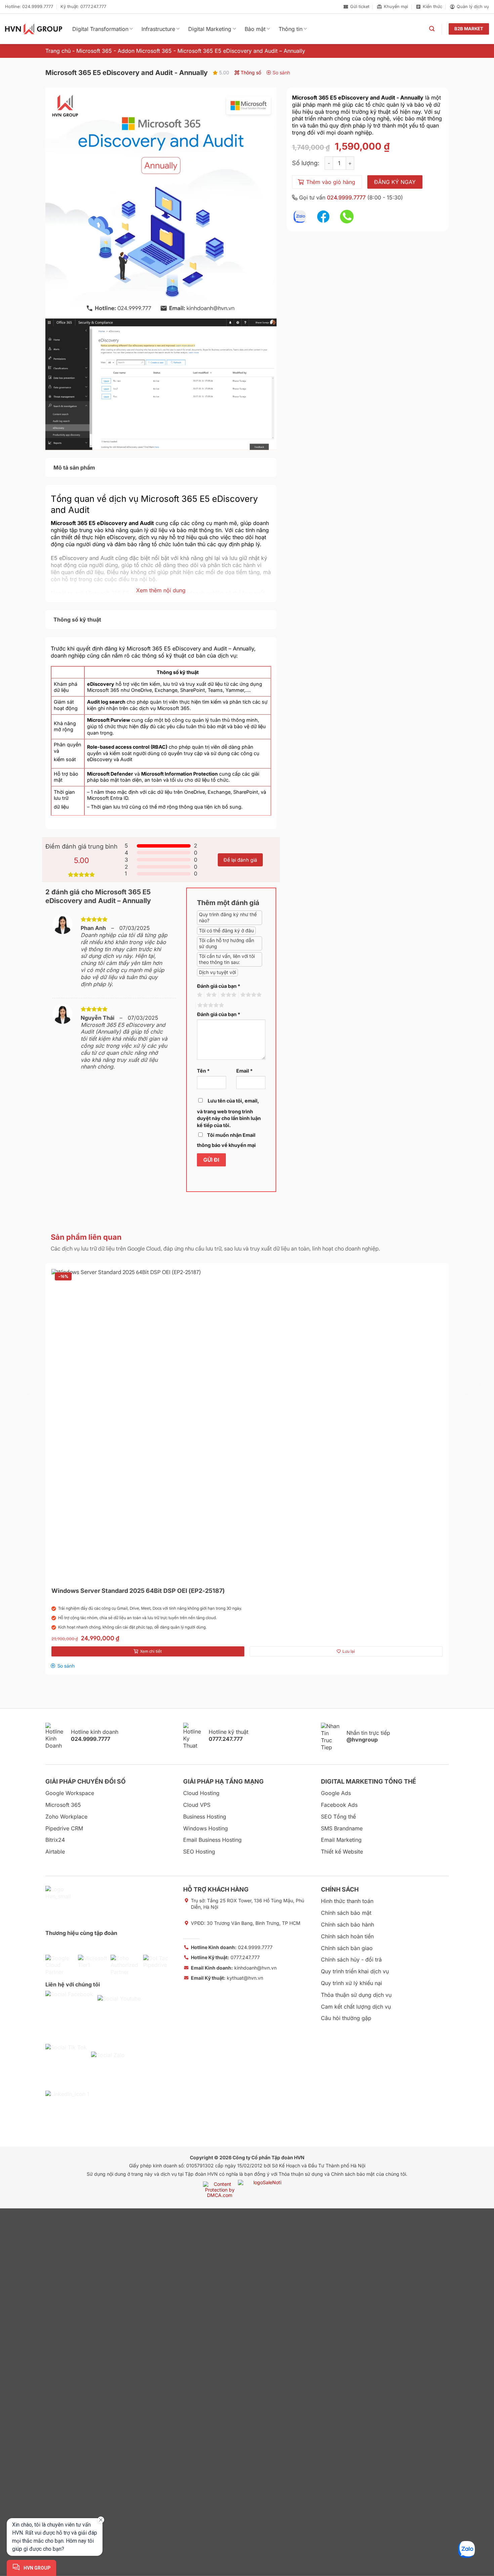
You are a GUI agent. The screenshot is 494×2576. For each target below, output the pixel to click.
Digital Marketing (210, 29)
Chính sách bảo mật (346, 1913)
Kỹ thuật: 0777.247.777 (83, 7)
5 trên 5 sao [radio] (210, 1005)
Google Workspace (70, 1793)
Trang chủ (58, 51)
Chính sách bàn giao (347, 1948)
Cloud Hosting (201, 1793)
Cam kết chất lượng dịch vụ (356, 2007)
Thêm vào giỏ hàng (331, 182)
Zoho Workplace (66, 1817)
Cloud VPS (197, 1805)
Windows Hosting (205, 1828)
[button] (432, 29)
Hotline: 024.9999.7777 (29, 7)
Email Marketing (341, 1840)
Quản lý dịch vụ (473, 7)
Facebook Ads (339, 1805)
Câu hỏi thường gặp (346, 2018)
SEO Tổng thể (338, 1817)
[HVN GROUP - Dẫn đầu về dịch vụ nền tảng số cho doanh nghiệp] (34, 29)
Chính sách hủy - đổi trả (351, 1959)
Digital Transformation (100, 29)
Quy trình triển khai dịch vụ (355, 1971)
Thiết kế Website (342, 1852)
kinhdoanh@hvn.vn (234, 1968)
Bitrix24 (55, 1840)
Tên (203, 1071)
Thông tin (291, 29)
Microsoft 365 (94, 51)
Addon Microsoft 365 (145, 51)
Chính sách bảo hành (347, 1925)
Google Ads (336, 1793)
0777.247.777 (225, 1957)
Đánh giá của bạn (219, 986)
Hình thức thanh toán (347, 1901)
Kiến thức (433, 7)
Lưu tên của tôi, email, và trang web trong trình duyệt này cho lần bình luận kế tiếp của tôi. (229, 1113)
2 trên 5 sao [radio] (210, 995)
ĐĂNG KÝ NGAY (395, 182)
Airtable (55, 1852)
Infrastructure (158, 29)
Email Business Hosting (212, 1840)
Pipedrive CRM (64, 1828)
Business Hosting (205, 1817)
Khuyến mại (396, 7)
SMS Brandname (342, 1828)
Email (244, 1071)
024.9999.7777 (346, 197)
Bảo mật (255, 29)
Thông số (250, 72)
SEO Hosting (199, 1852)
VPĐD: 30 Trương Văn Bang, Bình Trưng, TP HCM (246, 1923)
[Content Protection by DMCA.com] (220, 2189)
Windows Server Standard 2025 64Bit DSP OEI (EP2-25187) (138, 1591)
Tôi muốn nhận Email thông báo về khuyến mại (226, 1140)
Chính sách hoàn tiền (347, 1936)
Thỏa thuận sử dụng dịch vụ (356, 1995)
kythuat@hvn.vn (227, 1978)
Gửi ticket (360, 7)
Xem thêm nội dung (161, 590)
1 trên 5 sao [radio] (199, 995)
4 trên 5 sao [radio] (250, 995)
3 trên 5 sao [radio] (228, 995)
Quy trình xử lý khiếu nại (352, 1983)
